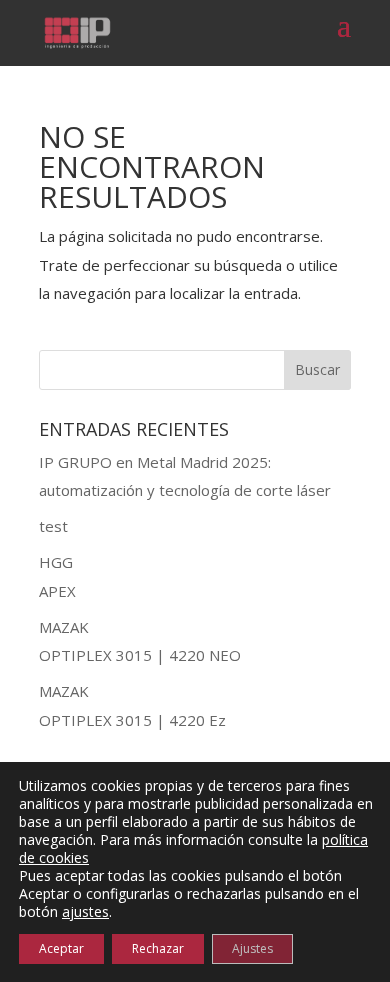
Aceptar (61, 948)
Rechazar (158, 948)
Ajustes (252, 948)
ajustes (85, 912)
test (53, 526)
